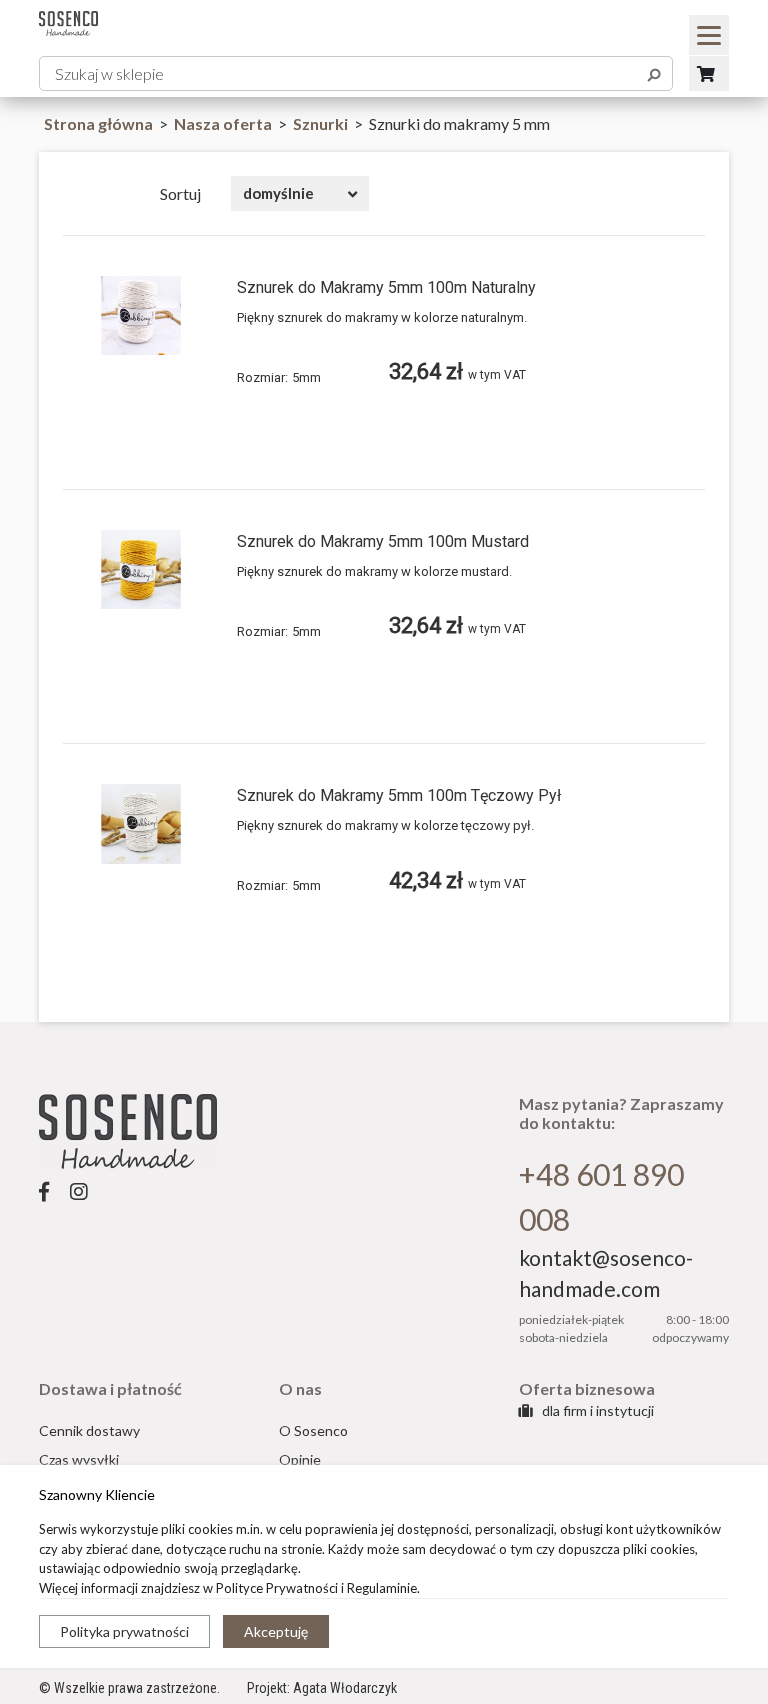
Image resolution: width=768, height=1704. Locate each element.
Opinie (300, 1459)
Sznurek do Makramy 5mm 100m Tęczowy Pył (399, 795)
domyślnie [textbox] (278, 193)
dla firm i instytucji (596, 1410)
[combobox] (300, 193)
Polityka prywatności (124, 1631)
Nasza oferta (224, 123)
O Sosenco (313, 1430)
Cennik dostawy (89, 1430)
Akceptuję (276, 1631)
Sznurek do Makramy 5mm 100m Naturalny (386, 287)
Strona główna (98, 123)
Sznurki (322, 123)
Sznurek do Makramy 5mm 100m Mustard (383, 541)
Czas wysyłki (79, 1459)
